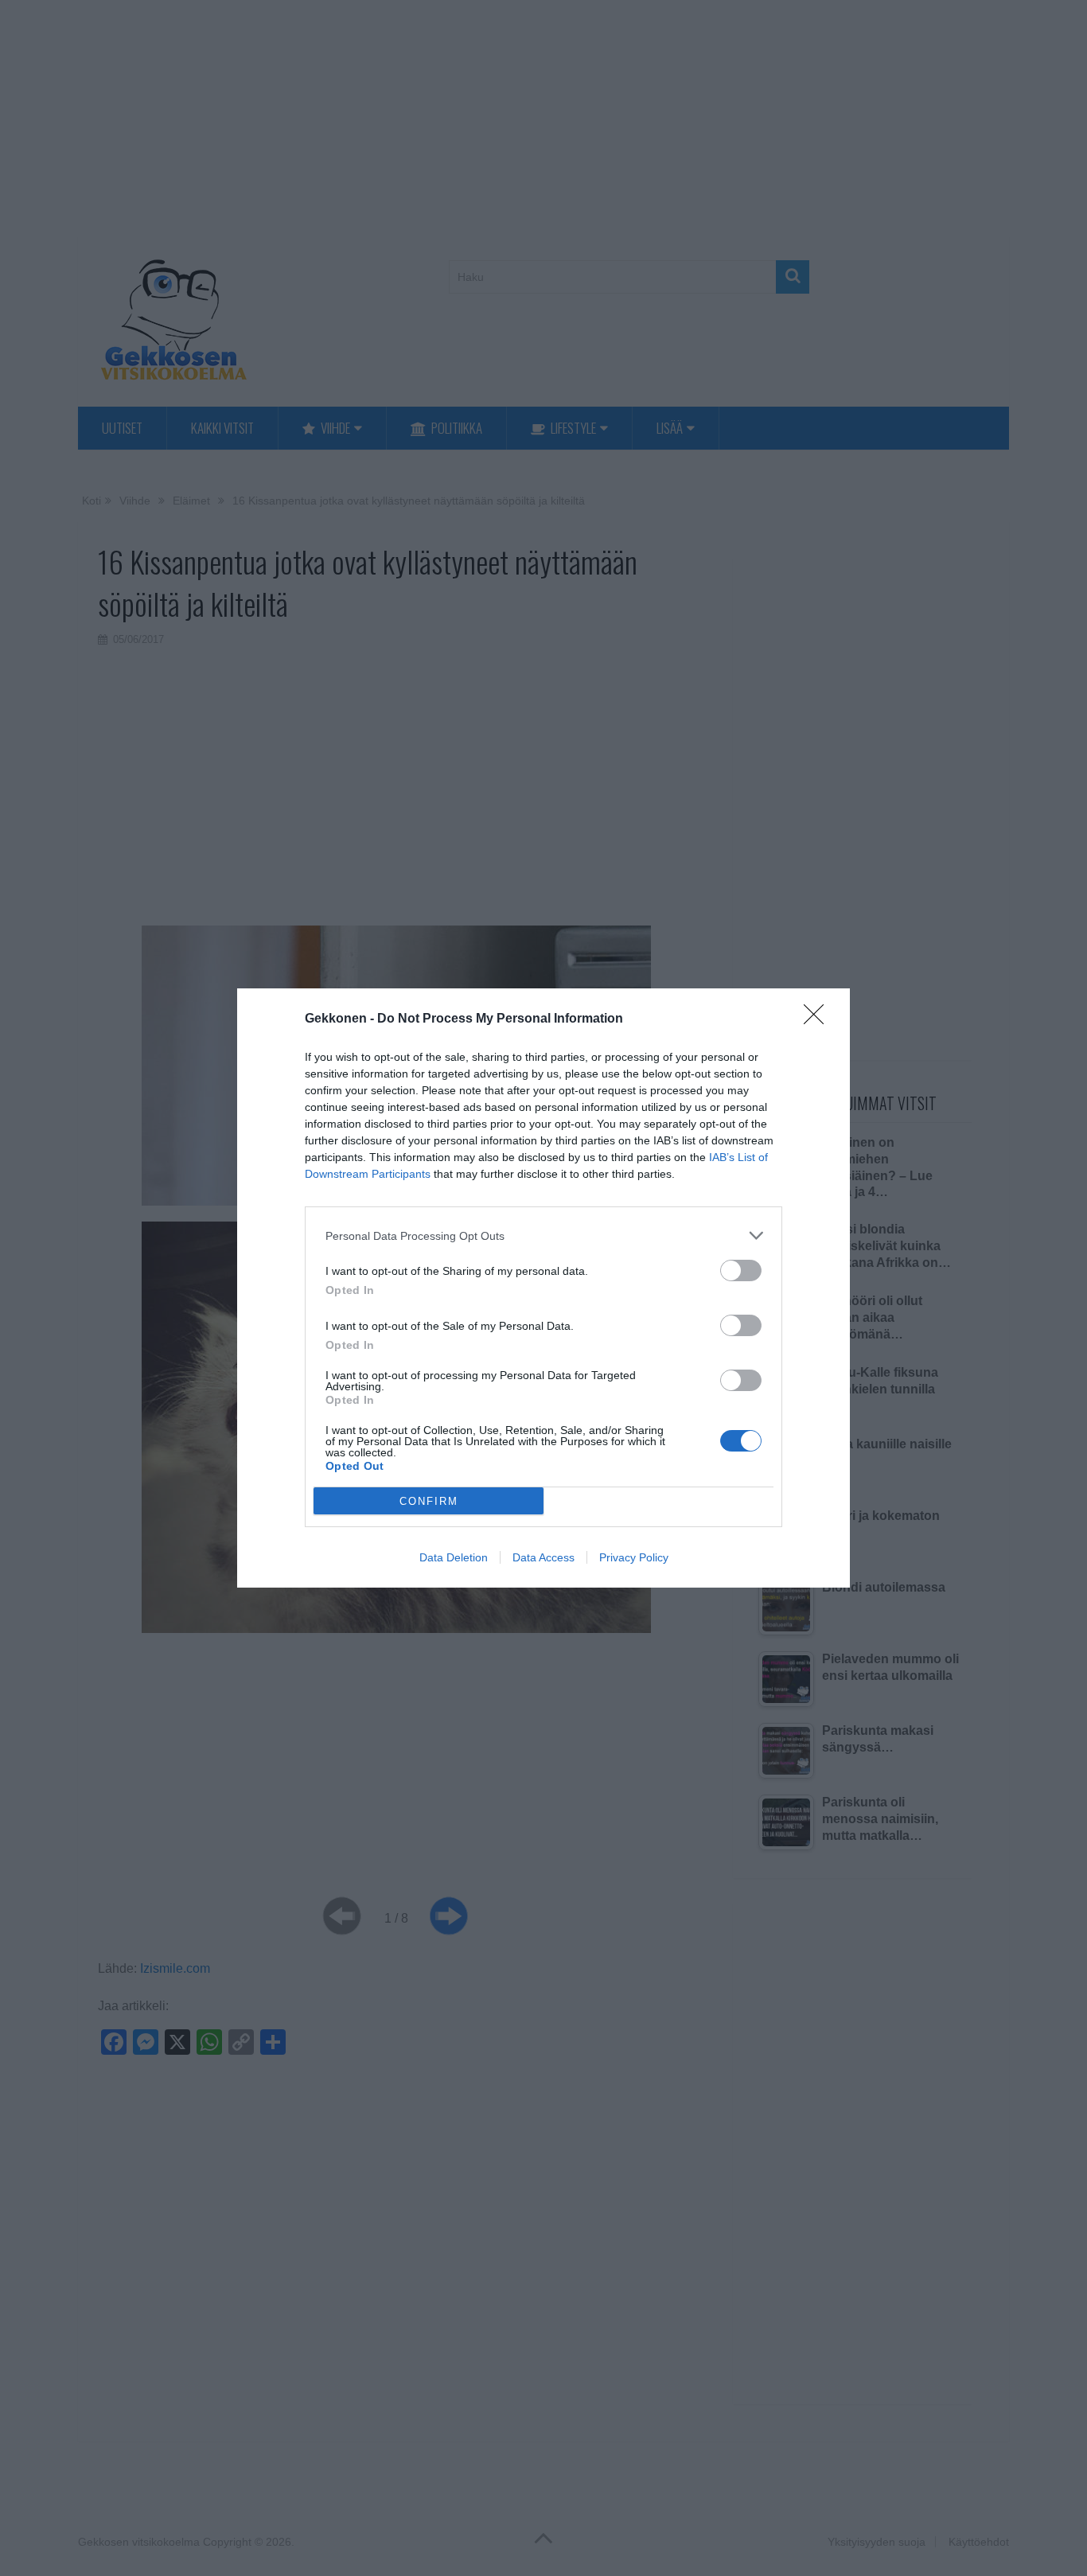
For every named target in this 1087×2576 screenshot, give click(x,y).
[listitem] (543, 1235)
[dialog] (543, 1288)
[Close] (819, 1019)
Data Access (543, 1557)
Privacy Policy (634, 1557)
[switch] (741, 1270)
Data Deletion (454, 1557)
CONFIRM (429, 1501)
